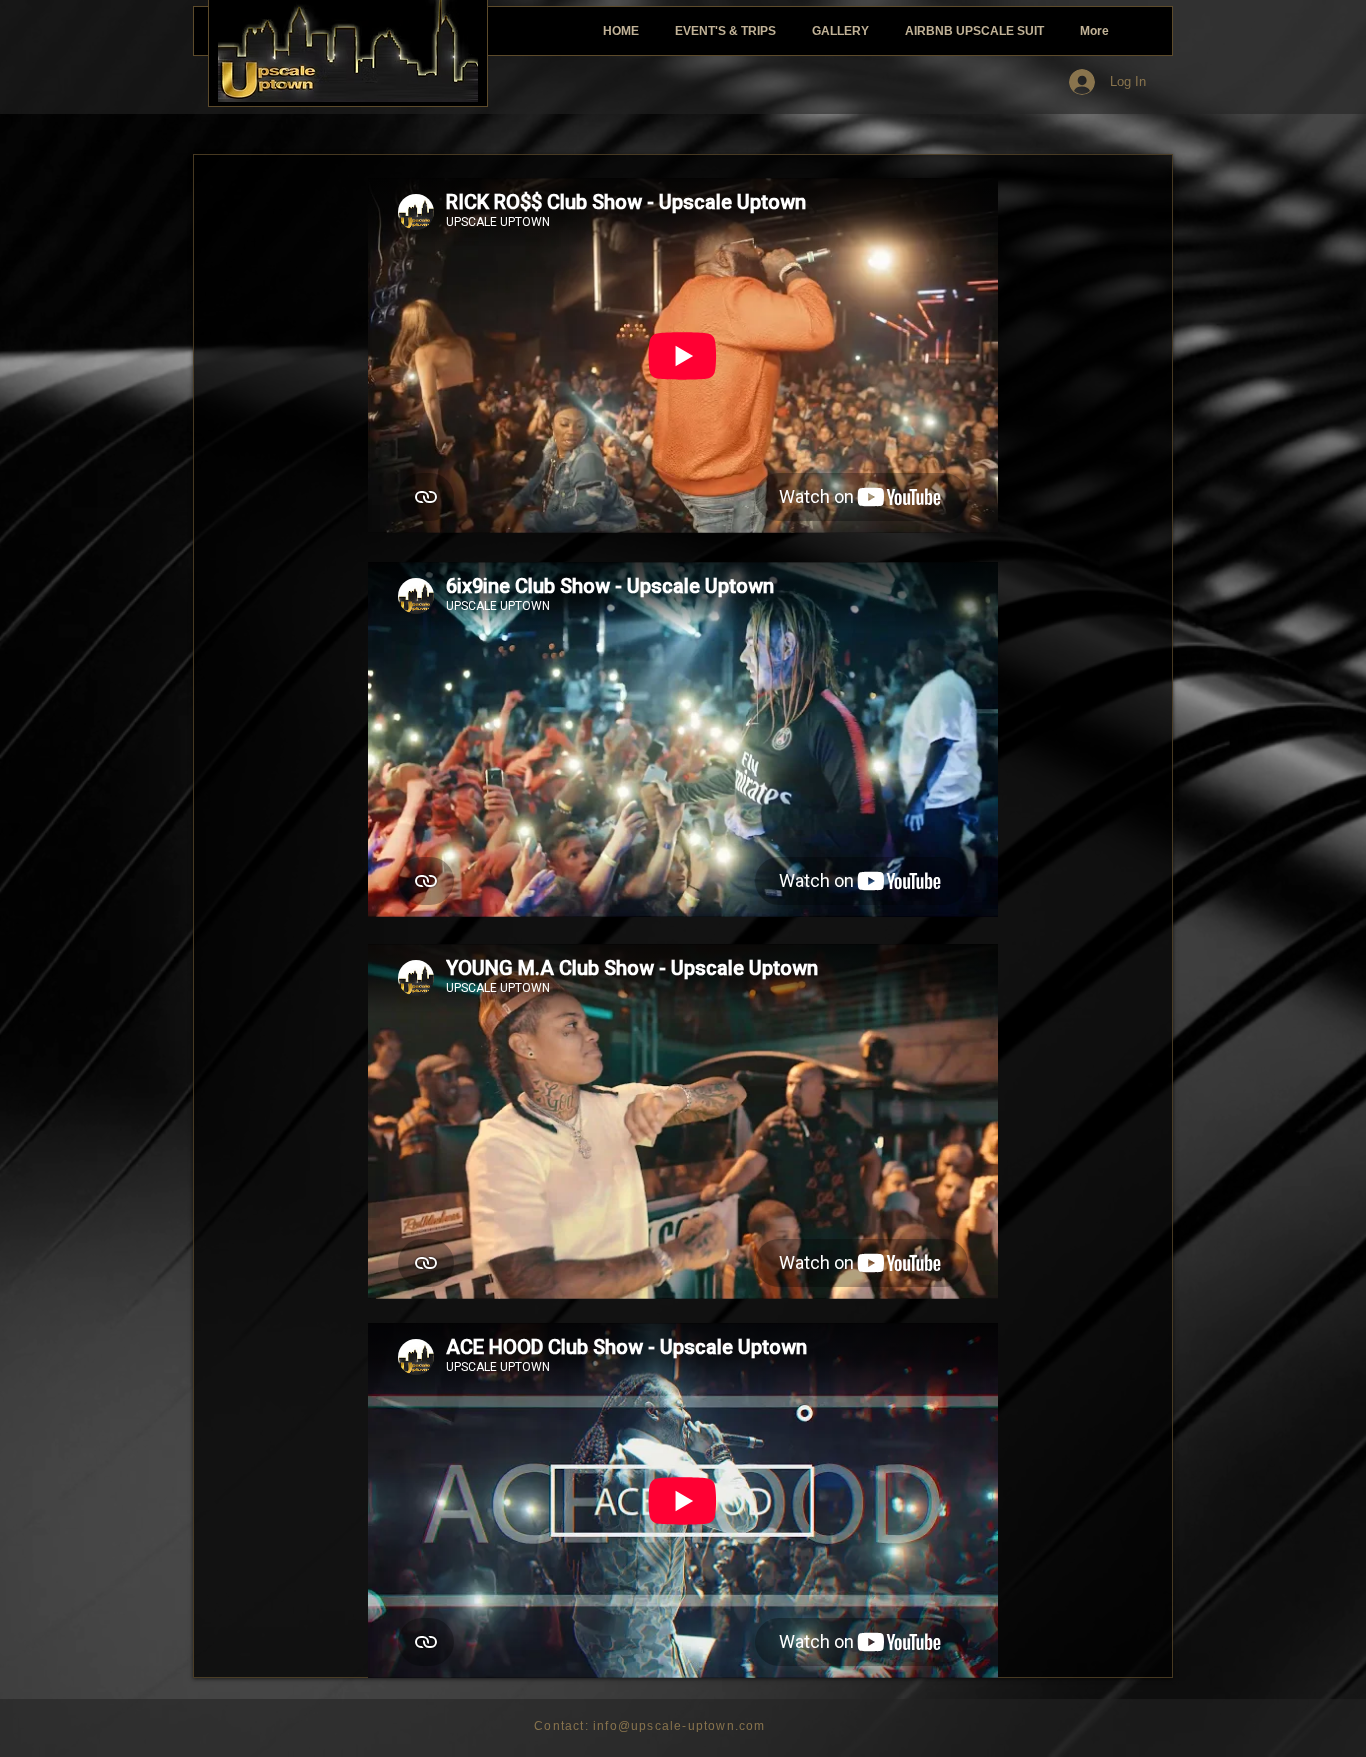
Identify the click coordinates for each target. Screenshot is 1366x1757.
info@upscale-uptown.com (679, 1726)
